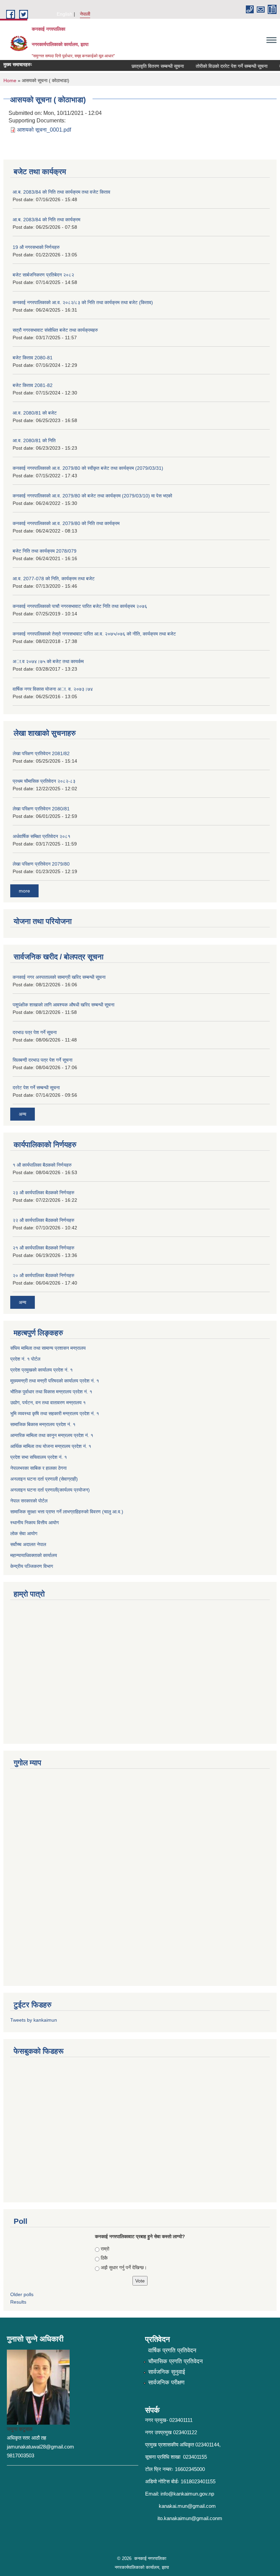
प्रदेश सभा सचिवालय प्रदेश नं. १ (39, 1457)
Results (18, 2302)
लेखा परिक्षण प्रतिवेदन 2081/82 (41, 753)
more (24, 891)
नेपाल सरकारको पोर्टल (29, 1501)
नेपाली (85, 14)
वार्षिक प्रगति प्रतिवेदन (172, 2350)
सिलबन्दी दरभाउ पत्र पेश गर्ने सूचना (43, 1060)
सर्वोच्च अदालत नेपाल (28, 1544)
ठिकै (104, 2258)
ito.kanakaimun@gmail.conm (190, 2518)
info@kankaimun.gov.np (187, 2494)
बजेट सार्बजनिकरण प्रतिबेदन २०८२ (43, 275)
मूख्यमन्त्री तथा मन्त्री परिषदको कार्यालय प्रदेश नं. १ (55, 1381)
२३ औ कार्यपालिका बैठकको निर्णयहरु (44, 1193)
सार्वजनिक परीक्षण (166, 2383)
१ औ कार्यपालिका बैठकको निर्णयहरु (42, 1165)
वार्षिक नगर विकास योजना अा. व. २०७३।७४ (53, 689)
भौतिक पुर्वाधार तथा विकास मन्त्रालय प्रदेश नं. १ (51, 1392)
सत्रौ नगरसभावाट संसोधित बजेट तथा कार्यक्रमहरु (55, 330)
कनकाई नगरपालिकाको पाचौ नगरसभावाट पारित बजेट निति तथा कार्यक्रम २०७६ (80, 606)
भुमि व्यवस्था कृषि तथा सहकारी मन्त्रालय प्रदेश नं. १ (55, 1413)
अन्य (23, 1114)
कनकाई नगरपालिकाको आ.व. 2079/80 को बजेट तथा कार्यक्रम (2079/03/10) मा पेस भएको (92, 496)
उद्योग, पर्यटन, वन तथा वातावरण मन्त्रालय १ (48, 1403)
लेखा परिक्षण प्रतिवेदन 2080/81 (41, 809)
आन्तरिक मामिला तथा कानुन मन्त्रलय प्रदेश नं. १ (52, 1435)
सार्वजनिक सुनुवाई (167, 2372)
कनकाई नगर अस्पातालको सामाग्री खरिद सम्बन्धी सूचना (59, 977)
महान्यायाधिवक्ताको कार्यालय (34, 1555)
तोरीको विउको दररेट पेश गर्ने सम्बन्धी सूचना (219, 66)
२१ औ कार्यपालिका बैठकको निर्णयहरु (44, 1248)
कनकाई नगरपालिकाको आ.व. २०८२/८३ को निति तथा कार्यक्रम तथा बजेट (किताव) (83, 302)
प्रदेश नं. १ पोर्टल (25, 1359)
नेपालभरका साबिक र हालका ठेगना (38, 1468)
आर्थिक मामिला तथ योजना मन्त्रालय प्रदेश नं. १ (51, 1446)
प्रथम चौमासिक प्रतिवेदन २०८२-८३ (44, 781)
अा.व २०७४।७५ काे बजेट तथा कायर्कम (48, 661)
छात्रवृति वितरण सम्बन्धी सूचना (145, 66)
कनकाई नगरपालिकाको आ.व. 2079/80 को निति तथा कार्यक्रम (66, 523)
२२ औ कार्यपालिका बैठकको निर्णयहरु (44, 1220)
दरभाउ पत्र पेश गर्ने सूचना (35, 1032)
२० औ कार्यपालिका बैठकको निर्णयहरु (44, 1275)
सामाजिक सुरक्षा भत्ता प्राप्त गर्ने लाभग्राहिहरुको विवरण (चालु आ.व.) (67, 1512)
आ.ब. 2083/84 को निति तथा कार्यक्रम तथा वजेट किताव (61, 192)
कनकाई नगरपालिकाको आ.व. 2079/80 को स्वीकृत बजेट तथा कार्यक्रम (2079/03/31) (88, 468)
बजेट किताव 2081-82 (33, 385)
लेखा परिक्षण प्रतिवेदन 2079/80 (41, 864)
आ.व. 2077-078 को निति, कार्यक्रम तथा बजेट (54, 579)
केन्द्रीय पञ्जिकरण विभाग (32, 1566)
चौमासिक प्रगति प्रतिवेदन (176, 2361)
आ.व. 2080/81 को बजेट (35, 413)
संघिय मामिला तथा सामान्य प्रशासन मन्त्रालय (48, 1348)
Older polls (22, 2294)
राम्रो (105, 2249)
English (65, 14)
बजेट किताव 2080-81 (33, 358)
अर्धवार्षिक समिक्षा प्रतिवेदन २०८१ (41, 836)
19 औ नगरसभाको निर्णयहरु (36, 247)
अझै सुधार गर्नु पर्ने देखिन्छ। (124, 2267)
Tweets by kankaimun (34, 2020)
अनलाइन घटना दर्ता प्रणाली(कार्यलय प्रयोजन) (50, 1490)
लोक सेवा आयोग (24, 1533)
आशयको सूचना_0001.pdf (44, 130)
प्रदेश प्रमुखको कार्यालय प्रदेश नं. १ (41, 1370)
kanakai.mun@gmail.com (187, 2506)
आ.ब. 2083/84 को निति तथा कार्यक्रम (46, 220)
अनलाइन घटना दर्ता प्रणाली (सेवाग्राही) (44, 1479)
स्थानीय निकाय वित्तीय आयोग (34, 1523)
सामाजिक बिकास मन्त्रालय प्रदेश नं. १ (43, 1424)
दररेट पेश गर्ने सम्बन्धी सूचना (36, 1088)
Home (10, 80)
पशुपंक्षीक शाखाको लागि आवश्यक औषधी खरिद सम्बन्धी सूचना (64, 1005)
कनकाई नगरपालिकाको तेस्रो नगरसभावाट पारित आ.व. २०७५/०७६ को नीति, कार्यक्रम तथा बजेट (94, 634)
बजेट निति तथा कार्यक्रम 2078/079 (45, 551)
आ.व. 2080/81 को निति (34, 440)
